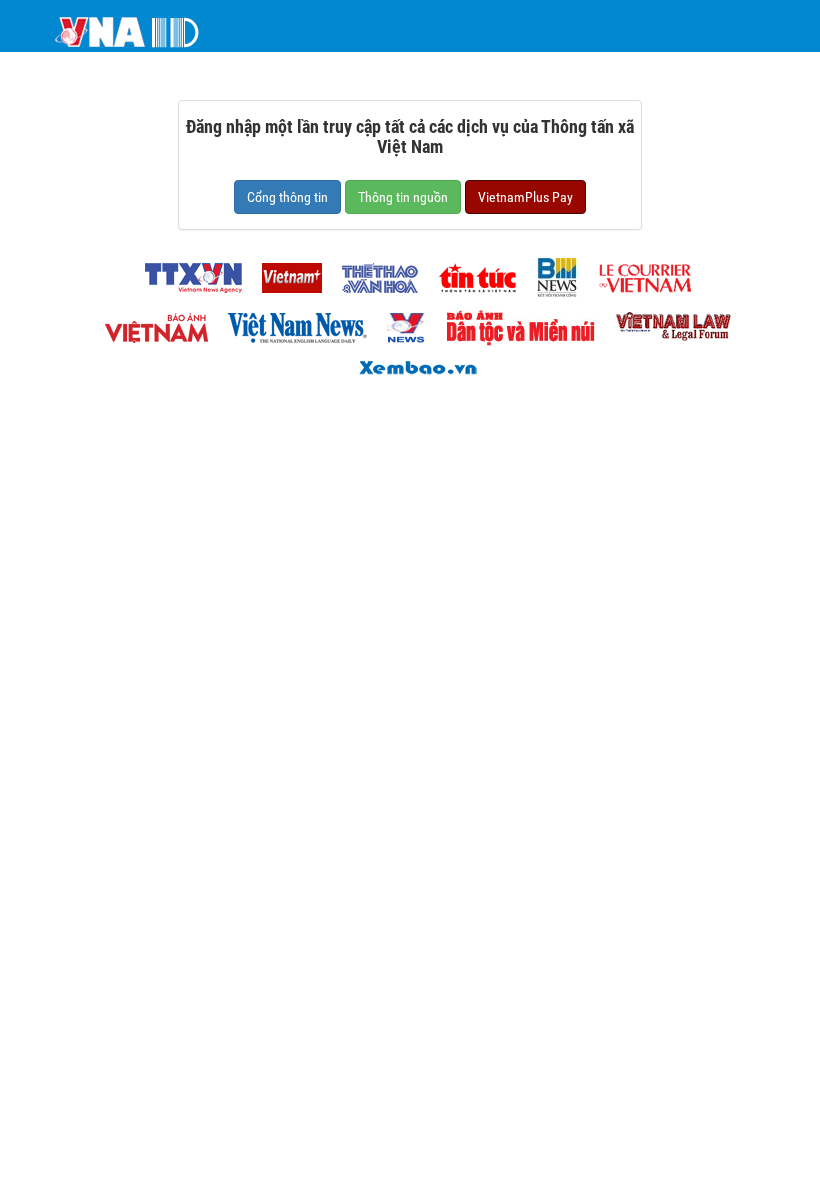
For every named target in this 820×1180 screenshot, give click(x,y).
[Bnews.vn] (550, 272)
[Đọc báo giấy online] (410, 365)
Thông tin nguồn (403, 197)
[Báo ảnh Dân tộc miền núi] (513, 322)
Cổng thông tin (287, 197)
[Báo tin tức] (469, 272)
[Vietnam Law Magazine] (665, 322)
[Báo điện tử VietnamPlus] (284, 272)
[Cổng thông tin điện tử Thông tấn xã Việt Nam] (185, 272)
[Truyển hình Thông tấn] (399, 322)
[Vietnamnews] (289, 322)
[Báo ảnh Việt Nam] (148, 322)
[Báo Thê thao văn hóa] (372, 272)
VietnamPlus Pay (525, 197)
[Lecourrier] (637, 272)
